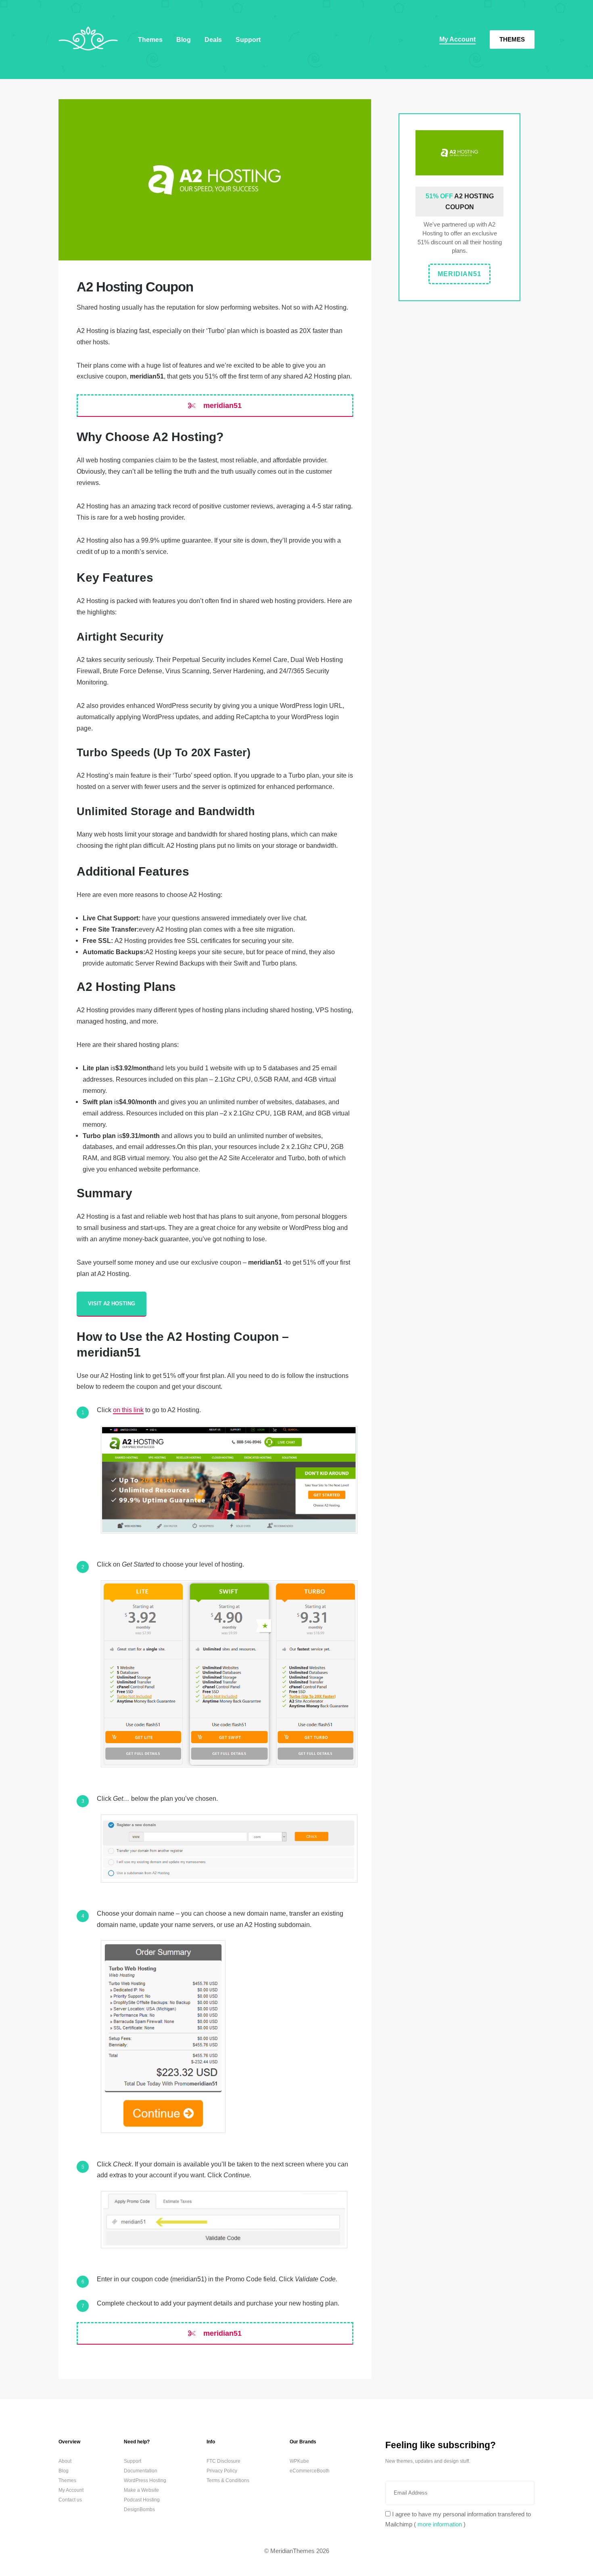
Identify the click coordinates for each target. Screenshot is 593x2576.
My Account (457, 39)
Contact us (70, 2500)
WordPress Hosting (145, 2480)
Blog (184, 40)
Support (248, 40)
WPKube (299, 2461)
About (65, 2461)
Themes (512, 39)
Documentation (141, 2471)
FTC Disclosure (223, 2461)
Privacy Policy (222, 2471)
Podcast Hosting (142, 2500)
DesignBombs (139, 2509)
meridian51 (221, 406)
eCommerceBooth (310, 2471)
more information (440, 2524)
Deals (213, 40)
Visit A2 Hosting (112, 1304)
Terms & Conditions (228, 2480)
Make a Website (141, 2490)
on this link (128, 1410)
